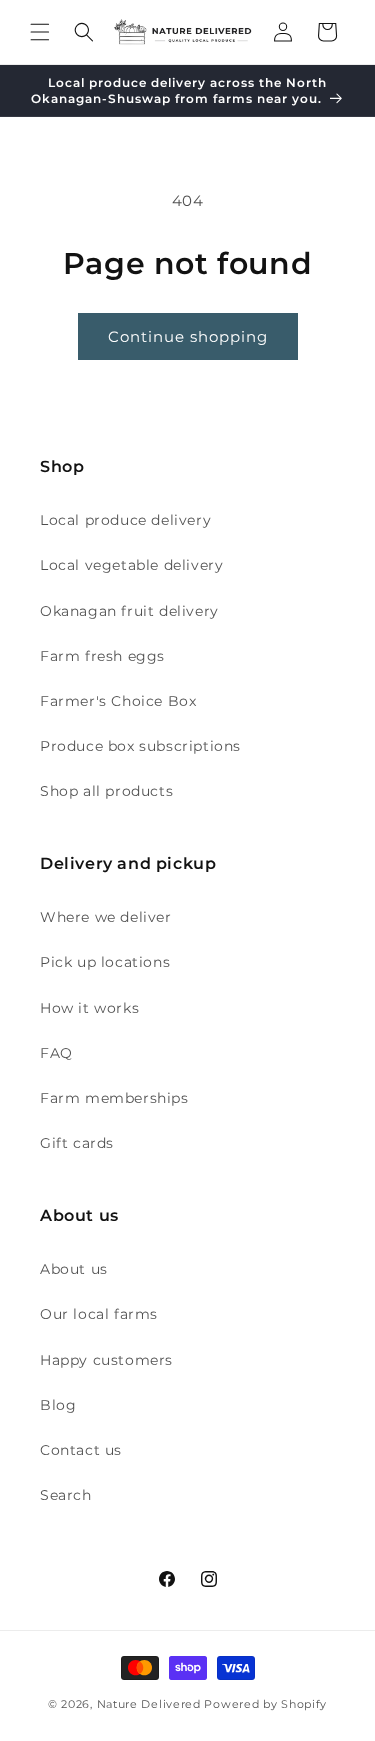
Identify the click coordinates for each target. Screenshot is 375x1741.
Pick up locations (105, 962)
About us (74, 1269)
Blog (58, 1405)
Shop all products (106, 791)
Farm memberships (114, 1098)
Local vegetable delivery (131, 565)
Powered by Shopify (265, 1704)
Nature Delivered (149, 1704)
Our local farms (99, 1314)
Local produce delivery (125, 520)
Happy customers (106, 1360)
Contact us (81, 1450)
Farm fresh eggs (102, 656)
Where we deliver (106, 917)
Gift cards (77, 1143)
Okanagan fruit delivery (129, 611)
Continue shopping (188, 336)
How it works (89, 1008)
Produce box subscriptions (140, 746)
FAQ (56, 1053)
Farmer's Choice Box (118, 701)
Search (66, 1495)
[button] (40, 32)
